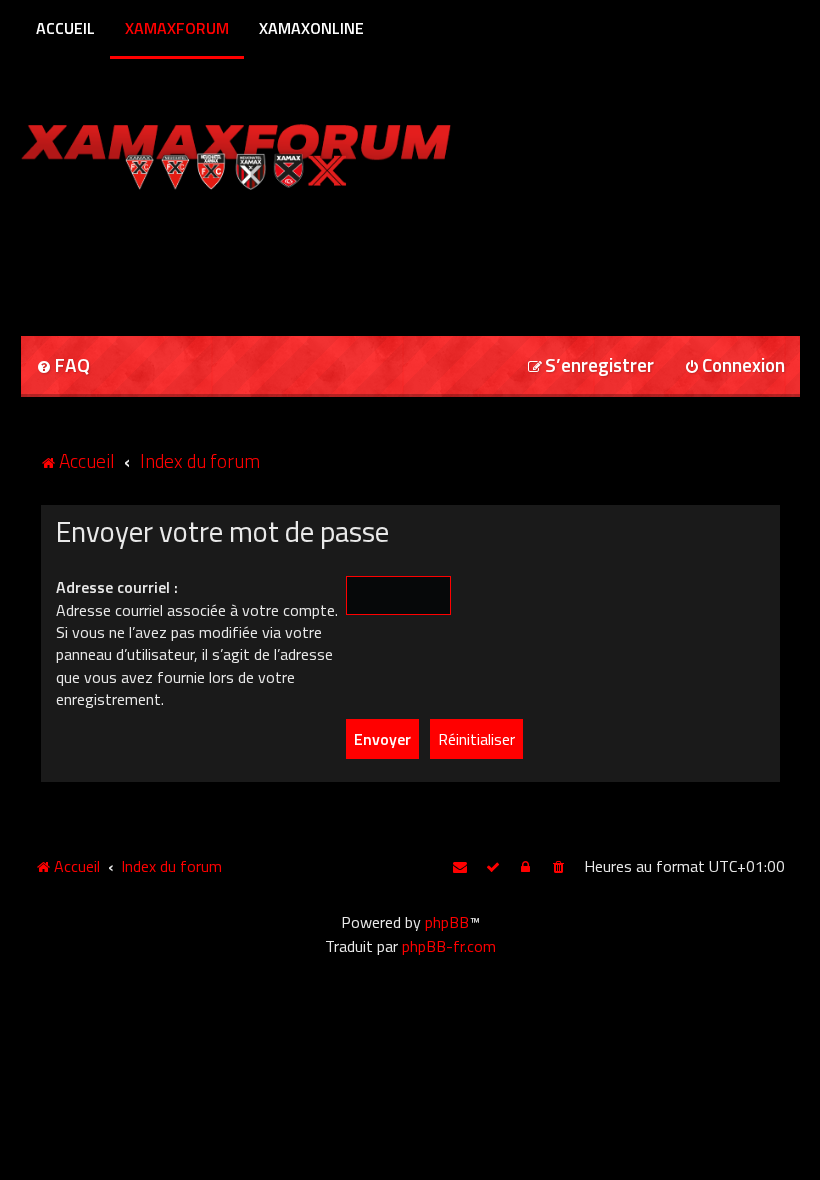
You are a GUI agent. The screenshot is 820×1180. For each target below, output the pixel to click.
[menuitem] (63, 366)
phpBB (447, 922)
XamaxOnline (311, 28)
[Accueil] (274, 152)
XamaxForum (177, 28)
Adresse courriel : (117, 587)
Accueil (65, 28)
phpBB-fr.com (449, 946)
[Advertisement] (255, 256)
